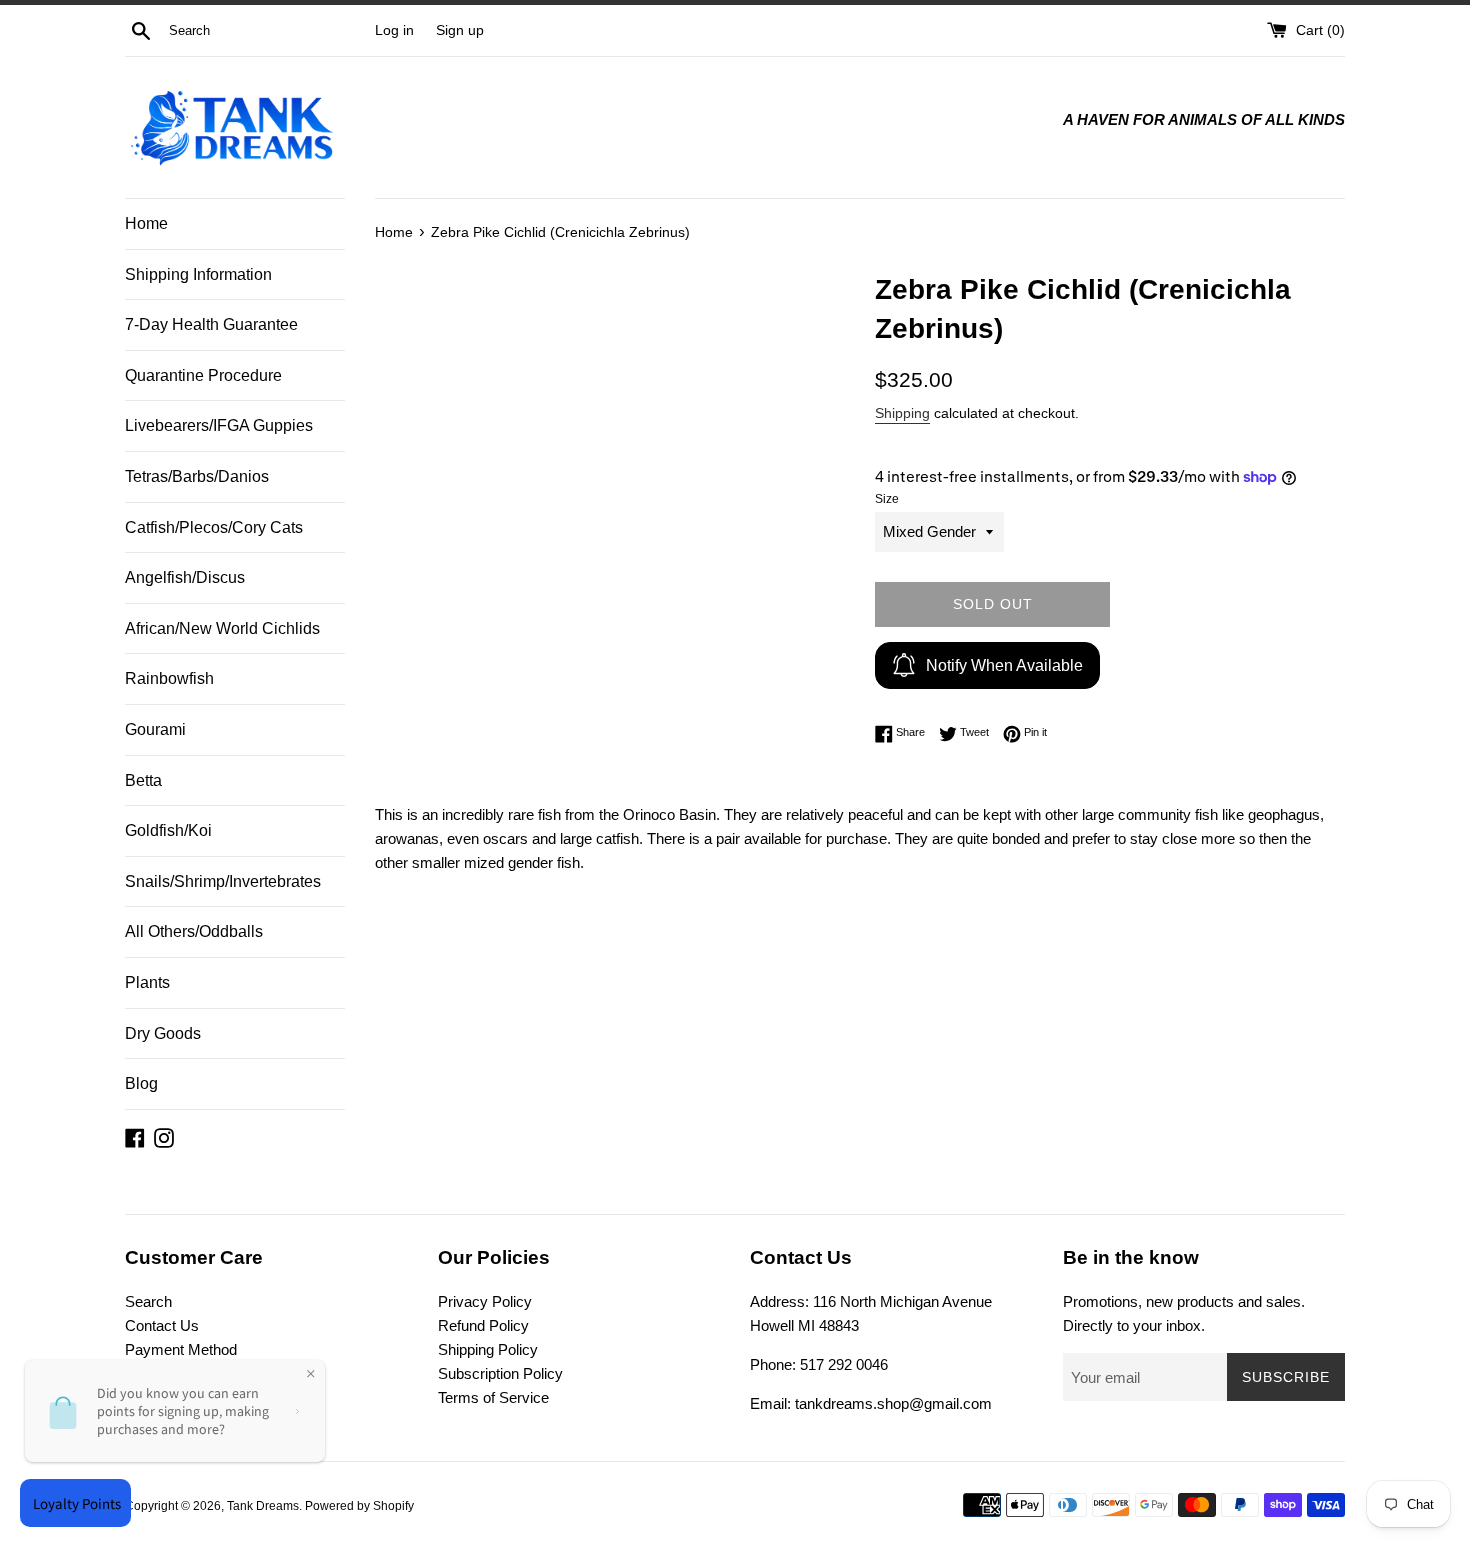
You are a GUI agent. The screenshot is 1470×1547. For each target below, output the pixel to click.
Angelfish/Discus (185, 577)
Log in (394, 30)
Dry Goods (163, 1033)
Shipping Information (198, 274)
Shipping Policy (488, 1349)
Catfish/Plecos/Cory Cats (214, 527)
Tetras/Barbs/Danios (197, 476)
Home (146, 223)
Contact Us (162, 1325)
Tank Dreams (263, 1506)
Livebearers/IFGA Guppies (219, 425)
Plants (147, 982)
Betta (143, 780)
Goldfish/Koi (168, 830)
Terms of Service (493, 1397)
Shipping (902, 413)
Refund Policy (483, 1325)
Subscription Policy (500, 1373)
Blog (141, 1083)
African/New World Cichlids (222, 628)
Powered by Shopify (359, 1506)
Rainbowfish (169, 678)
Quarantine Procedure (203, 375)
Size (887, 499)
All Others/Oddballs (194, 931)
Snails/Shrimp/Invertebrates (223, 881)
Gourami (155, 729)
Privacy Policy (485, 1301)
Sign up (460, 30)
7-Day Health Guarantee (211, 324)
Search (148, 1301)
